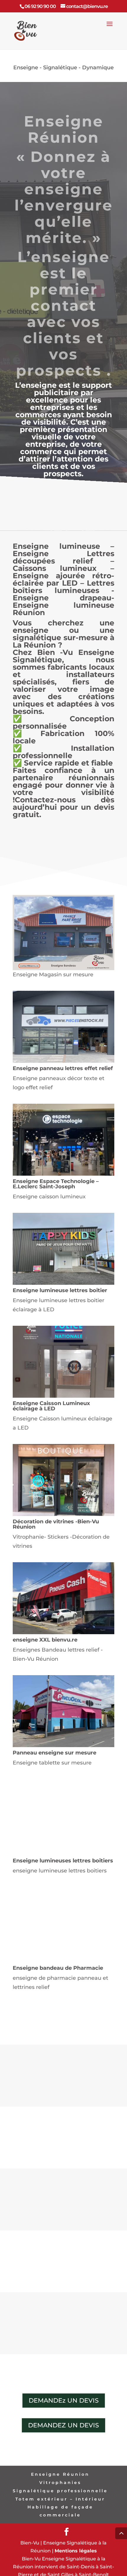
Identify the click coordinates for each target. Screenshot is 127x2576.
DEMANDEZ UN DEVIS (63, 2425)
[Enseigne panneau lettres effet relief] (63, 1061)
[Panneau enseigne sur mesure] (63, 1745)
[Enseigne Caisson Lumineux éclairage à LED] (63, 1396)
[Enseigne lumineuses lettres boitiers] (63, 1853)
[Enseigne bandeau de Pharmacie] (63, 1961)
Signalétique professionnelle (60, 2491)
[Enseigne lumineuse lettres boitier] (63, 1283)
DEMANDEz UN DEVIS (64, 2400)
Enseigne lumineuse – (63, 546)
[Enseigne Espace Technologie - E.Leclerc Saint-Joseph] (63, 1174)
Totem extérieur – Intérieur (60, 2499)
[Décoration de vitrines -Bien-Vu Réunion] (63, 1514)
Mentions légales (76, 2551)
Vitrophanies (60, 2483)
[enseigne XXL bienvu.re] (63, 1632)
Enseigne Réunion (60, 2474)
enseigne (70, 257)
